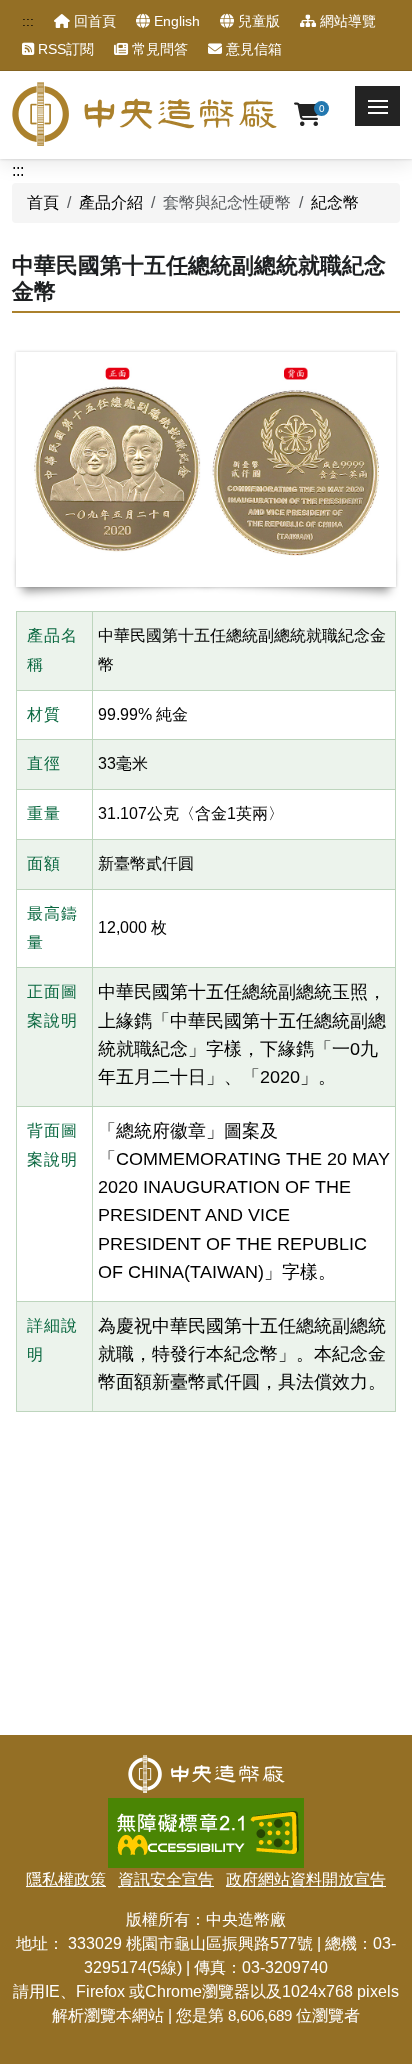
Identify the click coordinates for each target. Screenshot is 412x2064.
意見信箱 (252, 49)
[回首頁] (206, 1766)
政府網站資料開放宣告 (306, 1879)
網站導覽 (346, 21)
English (175, 21)
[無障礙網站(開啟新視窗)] (206, 1809)
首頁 (43, 202)
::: (28, 21)
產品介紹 (111, 202)
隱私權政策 (66, 1879)
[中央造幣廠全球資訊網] (144, 114)
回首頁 (93, 21)
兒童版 (257, 21)
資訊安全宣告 (166, 1879)
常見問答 (158, 49)
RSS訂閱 (64, 49)
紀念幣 (335, 202)
